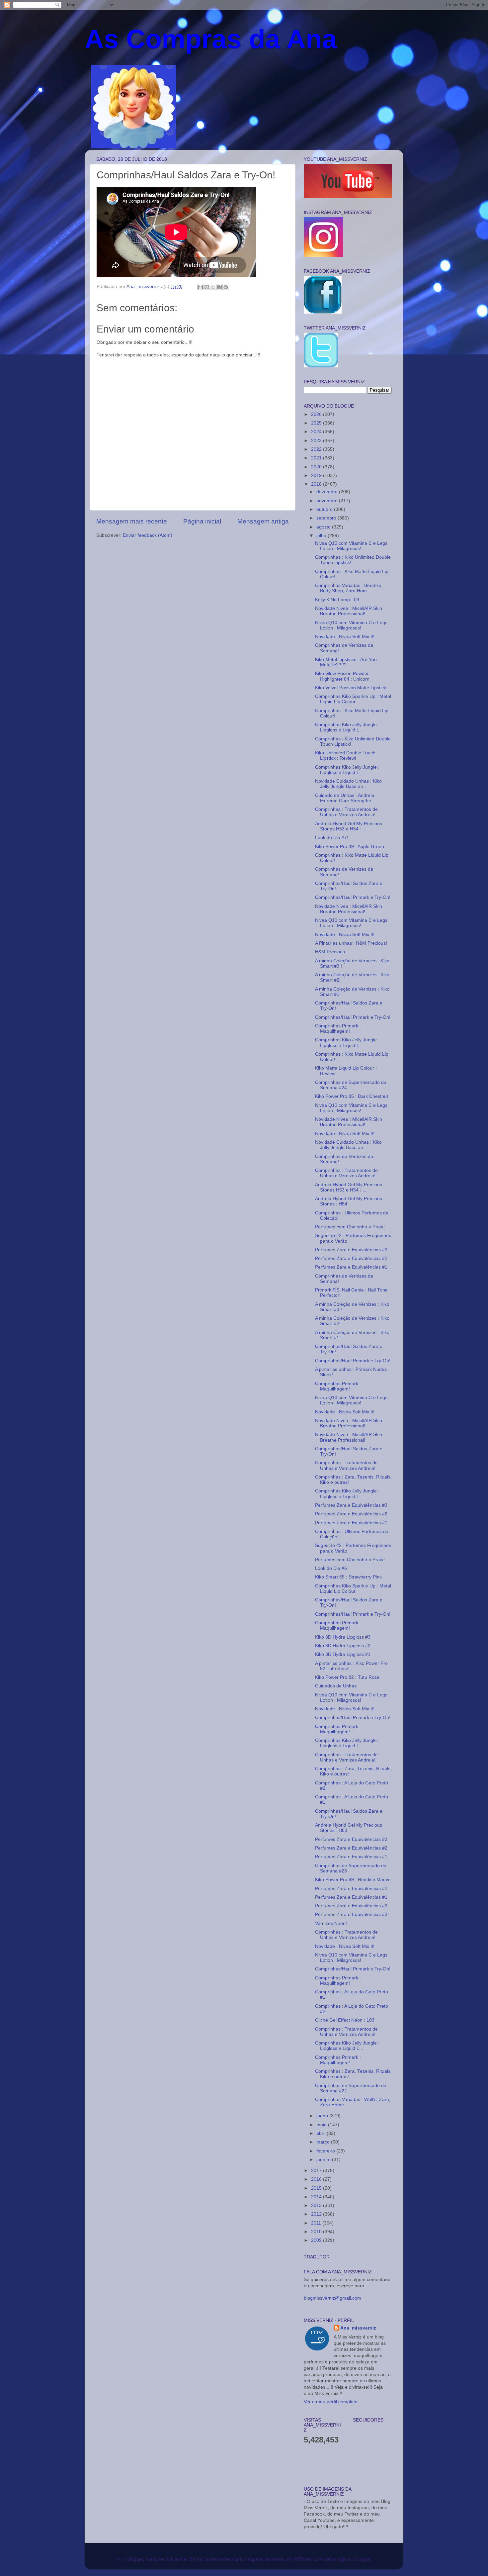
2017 (317, 2171)
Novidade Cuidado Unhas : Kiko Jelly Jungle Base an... (348, 784)
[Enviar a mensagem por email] (201, 287)
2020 (317, 467)
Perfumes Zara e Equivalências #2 (351, 1258)
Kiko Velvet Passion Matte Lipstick (351, 688)
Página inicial (202, 521)
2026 (317, 414)
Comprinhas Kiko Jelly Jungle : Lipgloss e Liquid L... (347, 727)
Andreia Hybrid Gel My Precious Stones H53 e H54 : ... (349, 826)
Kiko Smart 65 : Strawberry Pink (348, 1577)
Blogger (363, 2559)
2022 (317, 449)
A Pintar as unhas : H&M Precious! (351, 943)
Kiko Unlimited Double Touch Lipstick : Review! (345, 756)
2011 (317, 2223)
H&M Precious (330, 952)
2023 (317, 441)
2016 (317, 2179)
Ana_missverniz (358, 2328)
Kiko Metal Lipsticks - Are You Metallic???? (346, 662)
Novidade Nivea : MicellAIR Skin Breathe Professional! (349, 611)
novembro (328, 501)
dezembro (328, 492)
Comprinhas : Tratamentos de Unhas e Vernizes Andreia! (346, 812)
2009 (317, 2240)
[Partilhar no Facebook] (219, 287)
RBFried (302, 2559)
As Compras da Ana (211, 39)
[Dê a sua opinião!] (207, 287)
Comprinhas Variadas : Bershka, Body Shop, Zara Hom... (349, 588)
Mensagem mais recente (132, 521)
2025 (317, 423)
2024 (317, 432)
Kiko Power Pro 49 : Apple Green (350, 847)
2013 (317, 2205)
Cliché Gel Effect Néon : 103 (345, 2020)
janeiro (324, 2160)
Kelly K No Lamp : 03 (337, 600)
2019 (317, 476)
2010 (317, 2232)
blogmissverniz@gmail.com (332, 2298)
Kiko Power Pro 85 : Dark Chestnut (352, 1096)
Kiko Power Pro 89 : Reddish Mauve (353, 1880)
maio (322, 2125)
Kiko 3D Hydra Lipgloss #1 (343, 1654)
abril (322, 2133)
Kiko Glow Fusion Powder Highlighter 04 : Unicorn (342, 676)
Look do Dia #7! (332, 838)
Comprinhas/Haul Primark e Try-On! (353, 897)
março (324, 2142)
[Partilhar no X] (213, 287)
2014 (317, 2197)
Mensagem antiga (263, 521)
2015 (317, 2188)
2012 (317, 2214)
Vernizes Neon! (331, 1923)
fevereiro (326, 2151)
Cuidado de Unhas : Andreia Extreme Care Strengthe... (345, 798)
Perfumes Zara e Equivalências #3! (352, 1914)
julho (322, 536)
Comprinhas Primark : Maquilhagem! (338, 1029)
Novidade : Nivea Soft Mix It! (345, 637)
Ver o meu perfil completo (331, 2402)
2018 (317, 484)
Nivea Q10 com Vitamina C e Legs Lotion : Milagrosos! (351, 546)
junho (323, 2116)
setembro (327, 518)
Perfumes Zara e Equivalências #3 (351, 1250)
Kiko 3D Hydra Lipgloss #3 (343, 1637)
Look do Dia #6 (331, 1568)
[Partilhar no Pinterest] (226, 287)
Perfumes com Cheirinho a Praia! (350, 1227)
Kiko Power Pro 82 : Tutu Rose (347, 1677)
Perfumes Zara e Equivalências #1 (351, 1267)
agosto (324, 527)
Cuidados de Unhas (336, 1686)
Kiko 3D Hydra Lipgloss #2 (343, 1646)
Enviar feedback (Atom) (148, 535)
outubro (325, 509)
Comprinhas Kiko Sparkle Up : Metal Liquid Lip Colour (353, 699)
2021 (317, 458)
